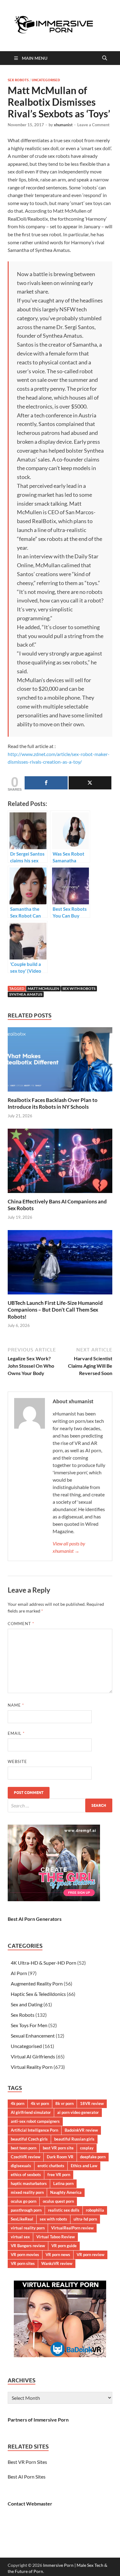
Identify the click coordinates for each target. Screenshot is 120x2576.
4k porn (18, 2103)
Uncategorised (46, 80)
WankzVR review (57, 2263)
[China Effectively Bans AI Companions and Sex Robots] (60, 1163)
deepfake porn (93, 2157)
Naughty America (66, 2192)
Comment (21, 1624)
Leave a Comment (93, 125)
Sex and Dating (27, 2004)
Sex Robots (18, 80)
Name (16, 1705)
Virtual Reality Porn (32, 2067)
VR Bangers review (28, 2246)
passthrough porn (26, 2210)
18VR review (92, 2103)
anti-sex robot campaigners (35, 2121)
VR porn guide (64, 2246)
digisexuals (21, 2166)
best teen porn (24, 2148)
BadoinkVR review (81, 2130)
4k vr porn (40, 2103)
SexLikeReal (22, 2219)
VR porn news (58, 2255)
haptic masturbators (29, 2183)
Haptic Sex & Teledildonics (38, 1994)
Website (17, 1761)
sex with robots (79, 988)
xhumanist (63, 125)
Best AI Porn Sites (27, 2477)
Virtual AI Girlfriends (33, 2056)
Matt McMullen (43, 988)
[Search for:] (60, 1805)
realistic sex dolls (64, 2210)
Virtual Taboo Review (56, 2237)
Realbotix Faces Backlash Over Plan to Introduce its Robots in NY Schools (53, 1103)
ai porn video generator (78, 2112)
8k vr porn (64, 2103)
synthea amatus (26, 994)
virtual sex (20, 2237)
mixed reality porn (27, 2192)
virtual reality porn (28, 2228)
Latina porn (63, 2183)
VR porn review (90, 2255)
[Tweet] (90, 783)
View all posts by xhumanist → (69, 1547)
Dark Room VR (60, 2157)
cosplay (87, 2148)
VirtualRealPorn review (72, 2228)
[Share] (46, 783)
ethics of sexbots (26, 2175)
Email (16, 1733)
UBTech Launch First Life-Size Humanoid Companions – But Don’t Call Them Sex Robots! (55, 1310)
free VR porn (59, 2175)
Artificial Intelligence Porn (34, 2130)
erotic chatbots (51, 2166)
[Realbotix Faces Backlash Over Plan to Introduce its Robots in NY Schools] (60, 1061)
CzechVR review (26, 2157)
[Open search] (105, 58)
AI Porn (19, 1973)
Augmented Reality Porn (37, 1983)
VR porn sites (23, 2263)
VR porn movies (25, 2255)
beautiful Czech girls (29, 2139)
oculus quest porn (58, 2201)
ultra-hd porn (85, 2219)
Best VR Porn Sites (27, 2462)
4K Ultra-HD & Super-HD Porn (44, 1963)
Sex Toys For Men (29, 2025)
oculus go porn (24, 2201)
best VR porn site (58, 2148)
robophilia (95, 2210)
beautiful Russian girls (74, 2139)
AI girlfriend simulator (31, 2112)
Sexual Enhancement (33, 2036)
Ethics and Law (84, 2166)
